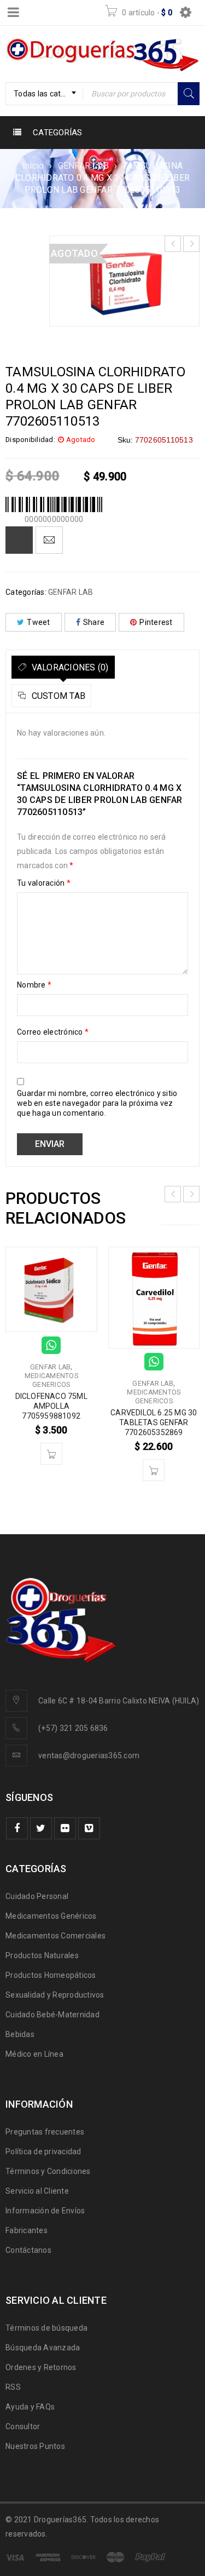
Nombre (34, 985)
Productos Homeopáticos (51, 1975)
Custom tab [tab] (57, 696)
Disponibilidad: (30, 440)
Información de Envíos (45, 2211)
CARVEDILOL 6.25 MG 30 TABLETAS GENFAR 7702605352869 (154, 1422)
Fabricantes (27, 2230)
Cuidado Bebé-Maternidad (52, 2015)
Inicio (33, 166)
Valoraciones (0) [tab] (69, 667)
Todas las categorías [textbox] (48, 94)
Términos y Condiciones (48, 2171)
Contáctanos (28, 2250)
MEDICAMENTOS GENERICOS (51, 1380)
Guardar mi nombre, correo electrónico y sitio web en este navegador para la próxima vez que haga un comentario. (97, 1103)
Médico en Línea (34, 2054)
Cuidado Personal (37, 1896)
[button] (51, 1454)
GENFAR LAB (84, 166)
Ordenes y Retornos (41, 2367)
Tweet (38, 622)
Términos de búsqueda (46, 2328)
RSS (13, 2387)
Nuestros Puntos (35, 2446)
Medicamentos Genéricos (51, 1916)
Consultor (23, 2426)
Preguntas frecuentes (45, 2132)
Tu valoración (44, 883)
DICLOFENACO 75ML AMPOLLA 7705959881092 (51, 1406)
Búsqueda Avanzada (43, 2348)
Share (94, 622)
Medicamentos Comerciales (55, 1936)
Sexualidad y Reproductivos (55, 1995)
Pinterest (156, 622)
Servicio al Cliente (37, 2191)
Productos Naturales (42, 1955)
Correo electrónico (53, 1032)
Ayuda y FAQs (30, 2407)
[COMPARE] (19, 540)
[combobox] (44, 94)
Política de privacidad (43, 2152)
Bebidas (20, 2034)
